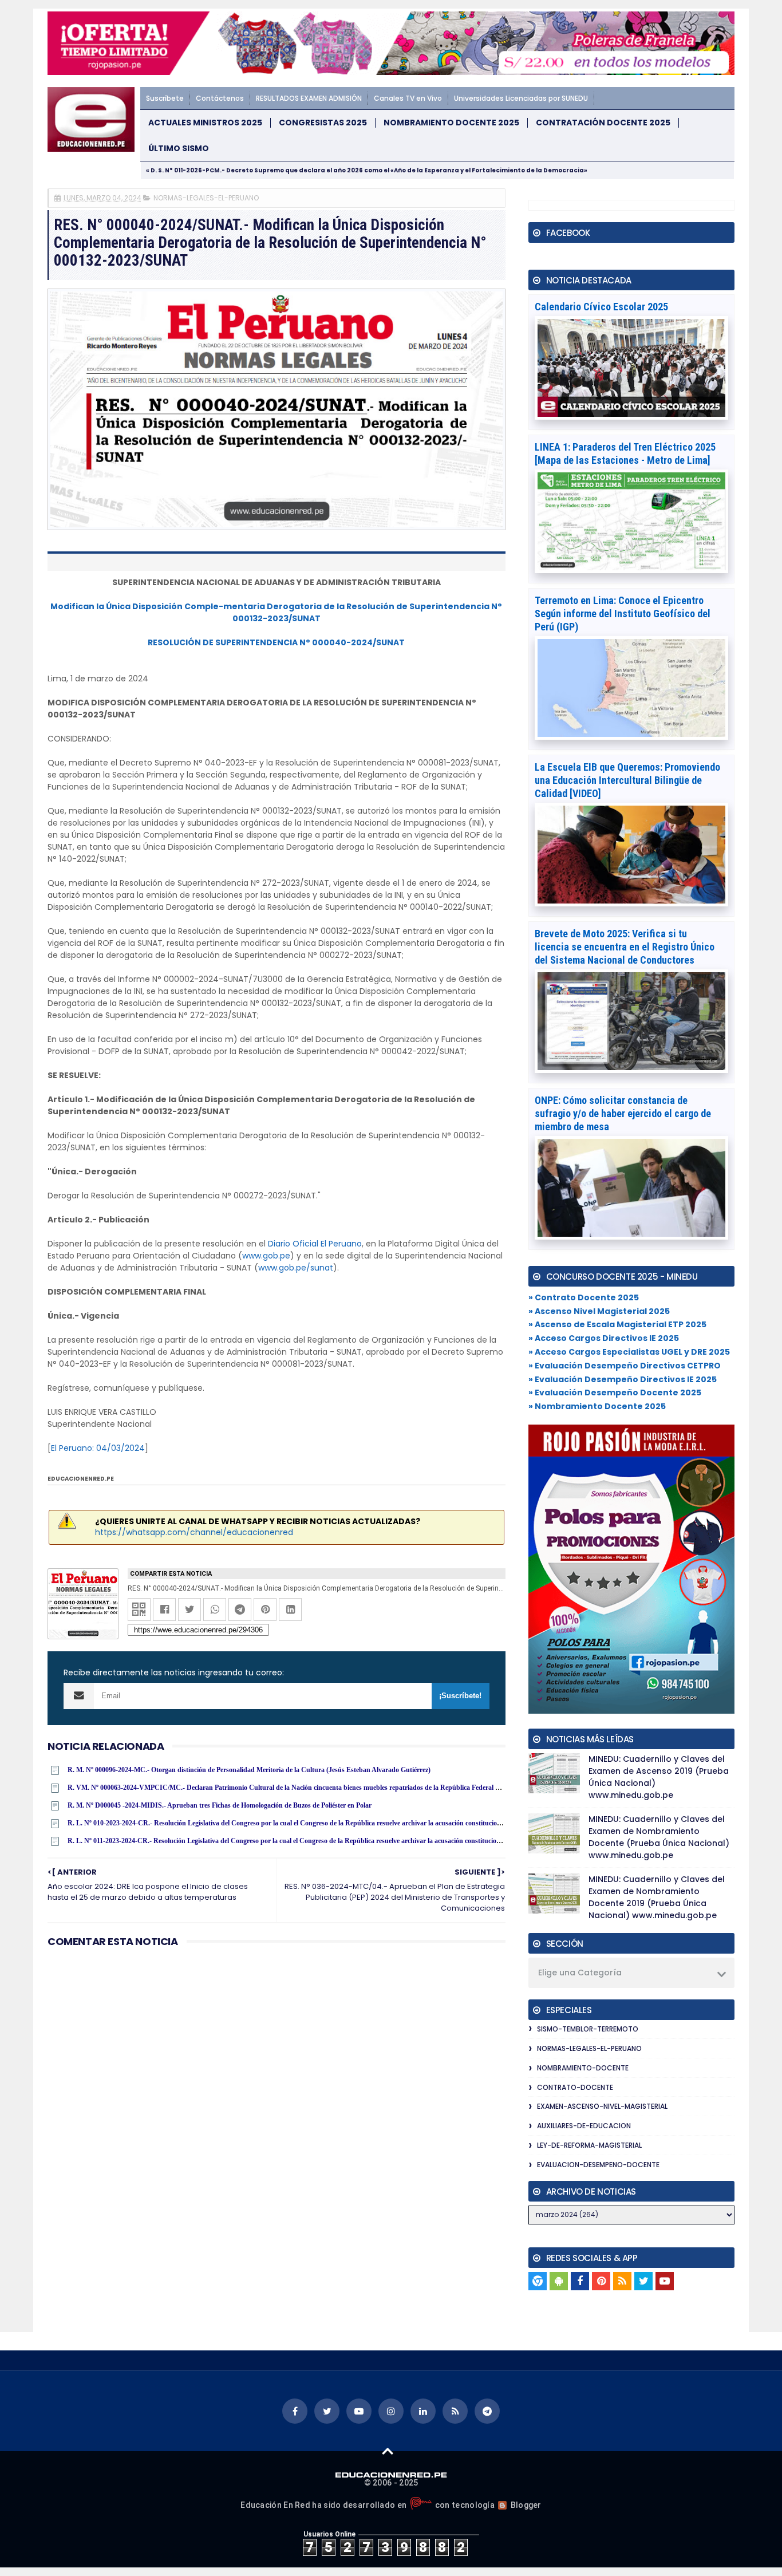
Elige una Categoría (580, 1973)
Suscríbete (165, 98)
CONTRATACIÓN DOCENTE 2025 (603, 123)
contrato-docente (575, 2087)
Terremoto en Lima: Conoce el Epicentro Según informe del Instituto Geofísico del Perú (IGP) (623, 614)
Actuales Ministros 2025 (205, 123)
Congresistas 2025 (323, 123)
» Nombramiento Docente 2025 (597, 1406)
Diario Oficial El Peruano (315, 1244)
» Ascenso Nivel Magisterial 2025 (599, 1311)
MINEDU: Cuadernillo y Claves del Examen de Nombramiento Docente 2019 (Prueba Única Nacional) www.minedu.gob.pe (657, 1897)
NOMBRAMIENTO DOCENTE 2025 (451, 123)
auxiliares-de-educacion (584, 2126)
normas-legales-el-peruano (206, 198)
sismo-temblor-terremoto (588, 2029)
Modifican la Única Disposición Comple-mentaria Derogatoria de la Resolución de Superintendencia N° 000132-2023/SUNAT (276, 612)
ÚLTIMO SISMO (179, 149)
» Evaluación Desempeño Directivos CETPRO (625, 1366)
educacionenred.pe (81, 1479)
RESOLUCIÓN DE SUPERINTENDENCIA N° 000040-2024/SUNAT (276, 642)
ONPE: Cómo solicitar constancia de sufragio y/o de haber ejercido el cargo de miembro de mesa (623, 1113)
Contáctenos (220, 98)
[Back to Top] (388, 2451)
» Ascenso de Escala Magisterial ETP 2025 (617, 1324)
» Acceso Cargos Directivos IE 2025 (604, 1338)
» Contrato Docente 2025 (584, 1297)
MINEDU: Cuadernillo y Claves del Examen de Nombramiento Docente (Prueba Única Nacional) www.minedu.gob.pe (659, 1837)
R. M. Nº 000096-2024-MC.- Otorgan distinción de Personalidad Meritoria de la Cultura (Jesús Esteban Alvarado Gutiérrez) (249, 1770)
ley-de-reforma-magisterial (589, 2145)
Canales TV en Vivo (408, 98)
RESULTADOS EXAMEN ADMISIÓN (309, 98)
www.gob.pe (266, 1256)
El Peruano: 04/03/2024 (98, 1448)
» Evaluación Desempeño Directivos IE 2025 (623, 1379)
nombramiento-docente (583, 2068)
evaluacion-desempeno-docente (598, 2165)
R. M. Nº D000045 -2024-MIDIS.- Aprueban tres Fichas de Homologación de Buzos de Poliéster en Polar (220, 1805)
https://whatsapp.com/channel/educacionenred (194, 1532)
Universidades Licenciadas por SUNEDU (521, 98)
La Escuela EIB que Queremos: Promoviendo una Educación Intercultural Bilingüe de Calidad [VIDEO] (627, 780)
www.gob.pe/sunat (296, 1268)
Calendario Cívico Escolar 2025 (601, 307)
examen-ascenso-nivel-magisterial (602, 2106)
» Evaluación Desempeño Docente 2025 (615, 1392)
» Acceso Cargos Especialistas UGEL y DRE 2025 (629, 1352)
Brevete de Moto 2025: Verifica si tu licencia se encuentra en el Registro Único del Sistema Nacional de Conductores (625, 947)
